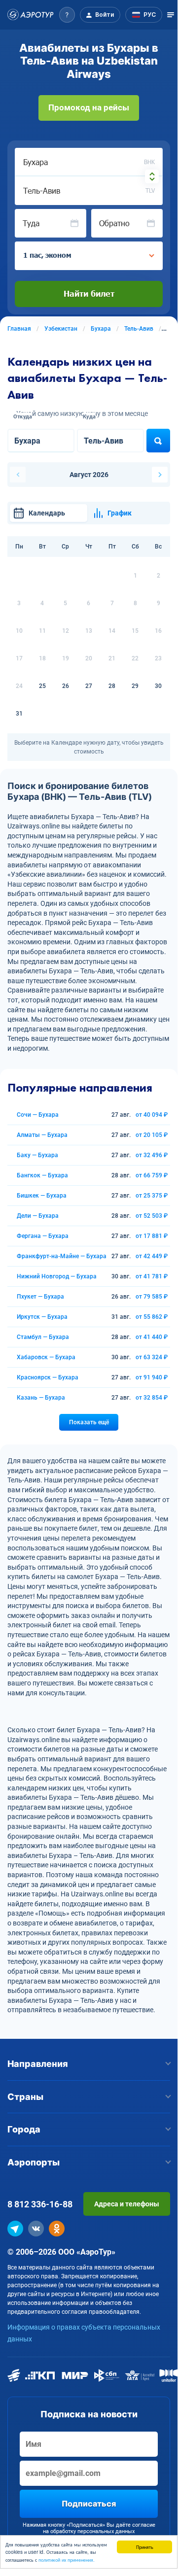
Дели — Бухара (38, 1216)
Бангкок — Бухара (42, 1175)
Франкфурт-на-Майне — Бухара (62, 1256)
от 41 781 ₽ (152, 1276)
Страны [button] (25, 2097)
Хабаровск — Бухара (46, 1357)
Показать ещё (89, 1422)
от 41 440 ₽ (152, 1337)
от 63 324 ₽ (152, 1357)
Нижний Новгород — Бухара (57, 1276)
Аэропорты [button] (34, 2162)
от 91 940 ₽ (152, 1377)
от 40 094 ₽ (152, 1115)
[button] (67, 15)
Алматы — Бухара (42, 1135)
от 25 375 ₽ (152, 1196)
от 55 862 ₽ (152, 1317)
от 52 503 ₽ (152, 1216)
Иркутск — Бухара (42, 1317)
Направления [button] (38, 2064)
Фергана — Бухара (43, 1236)
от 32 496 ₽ (152, 1155)
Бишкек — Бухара (42, 1196)
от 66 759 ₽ (152, 1175)
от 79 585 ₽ (152, 1297)
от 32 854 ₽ (152, 1398)
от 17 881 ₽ (152, 1236)
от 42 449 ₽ (152, 1256)
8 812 (40, 2204)
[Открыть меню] (171, 15)
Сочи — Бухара (38, 1115)
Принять (145, 2547)
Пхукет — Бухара (40, 1297)
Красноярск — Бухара (48, 1377)
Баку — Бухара (37, 1155)
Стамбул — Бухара (43, 1337)
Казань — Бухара (41, 1398)
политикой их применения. (67, 2559)
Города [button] (24, 2129)
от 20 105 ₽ (152, 1135)
